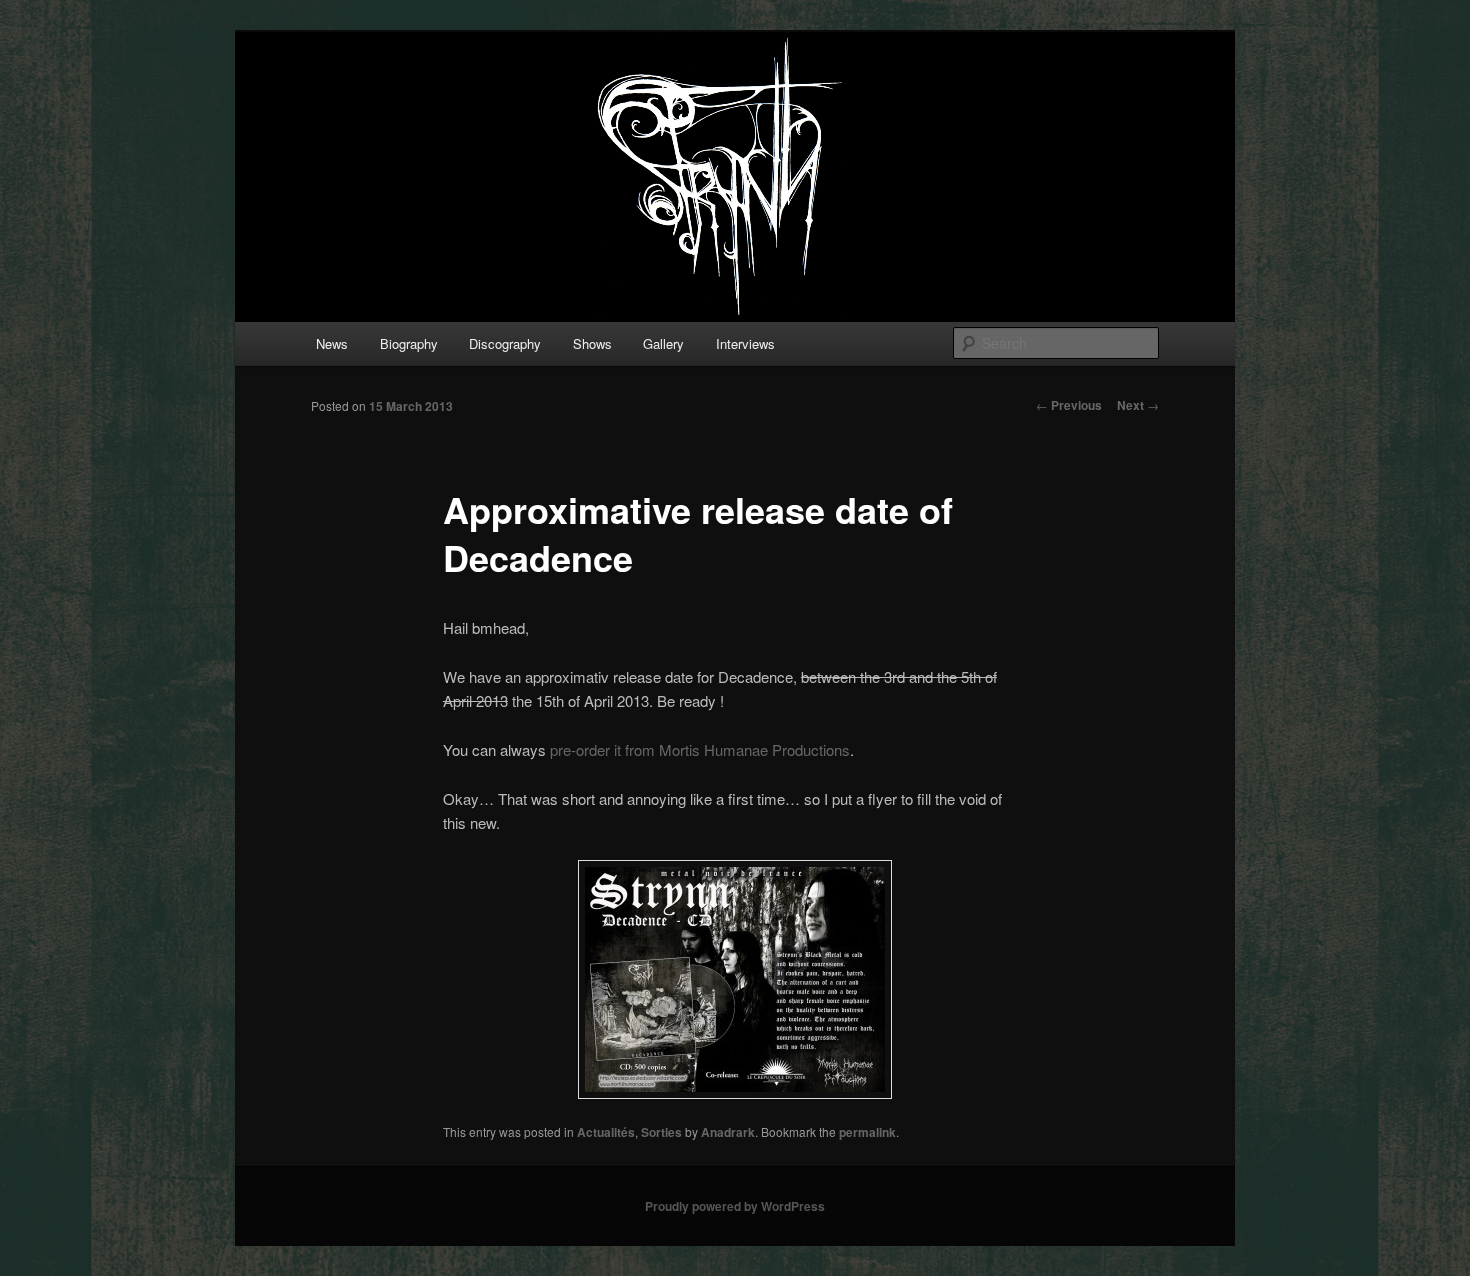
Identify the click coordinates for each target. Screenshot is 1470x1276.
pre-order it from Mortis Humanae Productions (700, 749)
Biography (409, 343)
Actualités (606, 1132)
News (332, 343)
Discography (505, 343)
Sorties (661, 1132)
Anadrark (728, 1132)
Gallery (663, 343)
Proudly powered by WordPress (735, 1206)
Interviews (745, 343)
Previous (1069, 405)
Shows (592, 343)
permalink (867, 1132)
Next (1138, 405)
